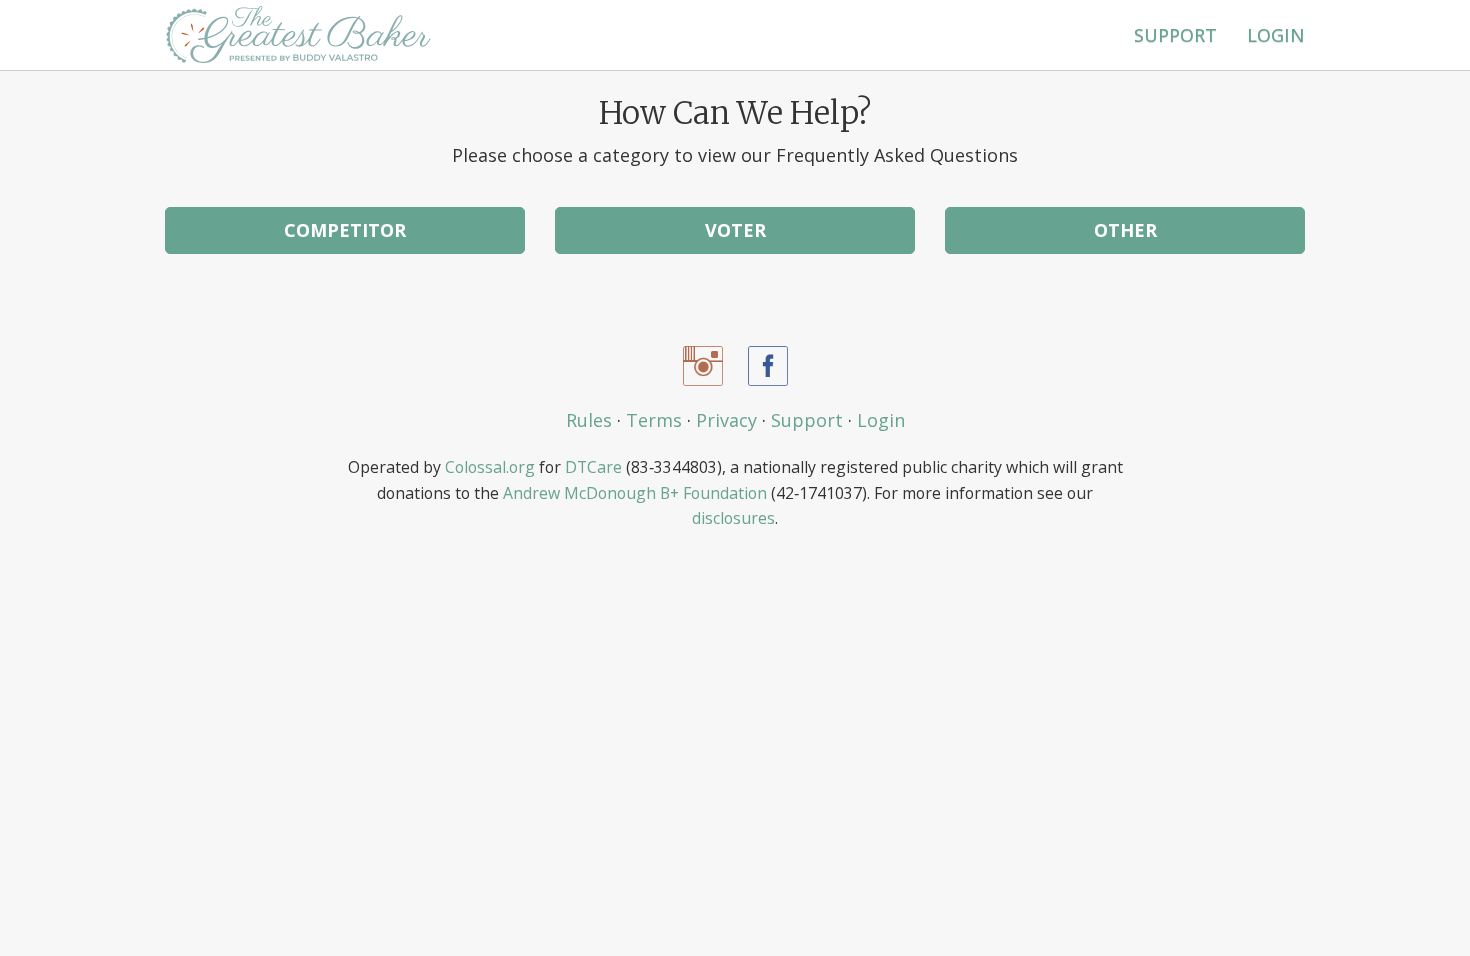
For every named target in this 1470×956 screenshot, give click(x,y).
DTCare (593, 467)
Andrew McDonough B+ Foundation (635, 493)
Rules (589, 420)
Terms (654, 420)
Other (1125, 230)
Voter (735, 230)
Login (1276, 35)
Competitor (345, 230)
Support (1175, 35)
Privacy (726, 420)
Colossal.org (490, 467)
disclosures (733, 518)
